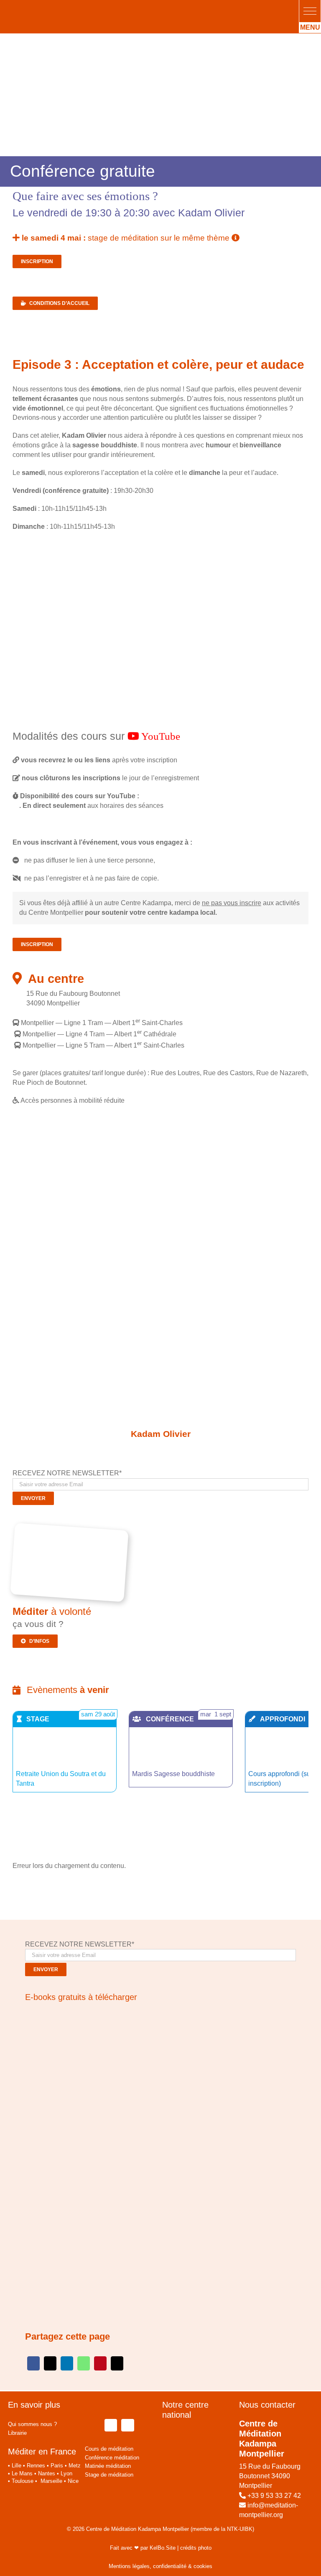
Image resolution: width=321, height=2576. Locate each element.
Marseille (51, 2481)
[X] (50, 2363)
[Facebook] (33, 2363)
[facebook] (111, 2425)
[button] (310, 11)
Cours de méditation (109, 2449)
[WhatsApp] (84, 2363)
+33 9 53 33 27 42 (274, 2496)
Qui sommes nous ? (32, 2424)
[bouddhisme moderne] (98, 2126)
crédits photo (196, 2548)
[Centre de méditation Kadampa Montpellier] (62, 7)
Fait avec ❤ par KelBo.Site (143, 2548)
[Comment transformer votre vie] (77, 2015)
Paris (57, 2466)
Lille (17, 2466)
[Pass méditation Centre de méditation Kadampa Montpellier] (72, 1530)
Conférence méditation (112, 2458)
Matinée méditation (108, 2466)
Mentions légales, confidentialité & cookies (160, 2566)
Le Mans (22, 2473)
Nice (73, 2481)
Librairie (17, 2433)
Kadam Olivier (161, 1434)
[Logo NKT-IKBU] (109, 2395)
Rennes (36, 2466)
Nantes (47, 2473)
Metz (75, 2466)
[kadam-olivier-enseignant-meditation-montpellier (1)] (160, 1391)
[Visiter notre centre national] (199, 2432)
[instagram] (127, 2425)
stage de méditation (126, 238)
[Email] (117, 2363)
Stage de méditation (109, 2475)
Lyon (66, 2473)
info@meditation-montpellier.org (269, 2510)
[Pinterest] (100, 2363)
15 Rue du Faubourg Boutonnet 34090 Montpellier (270, 2476)
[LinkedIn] (67, 2363)
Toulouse (23, 2481)
